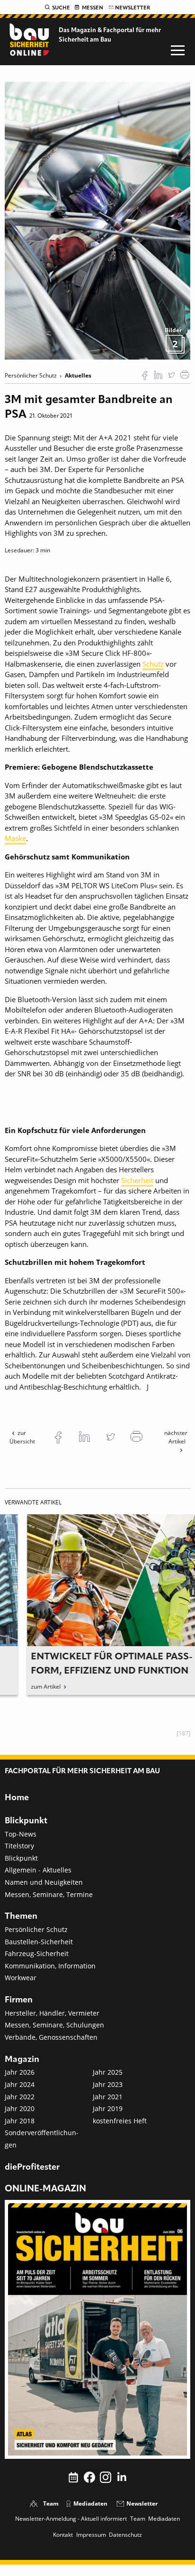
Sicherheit (137, 1180)
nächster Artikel (176, 1437)
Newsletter (133, 8)
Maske (15, 838)
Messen (93, 8)
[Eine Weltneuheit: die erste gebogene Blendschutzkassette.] (97, 220)
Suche (61, 8)
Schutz (153, 664)
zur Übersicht (22, 1437)
